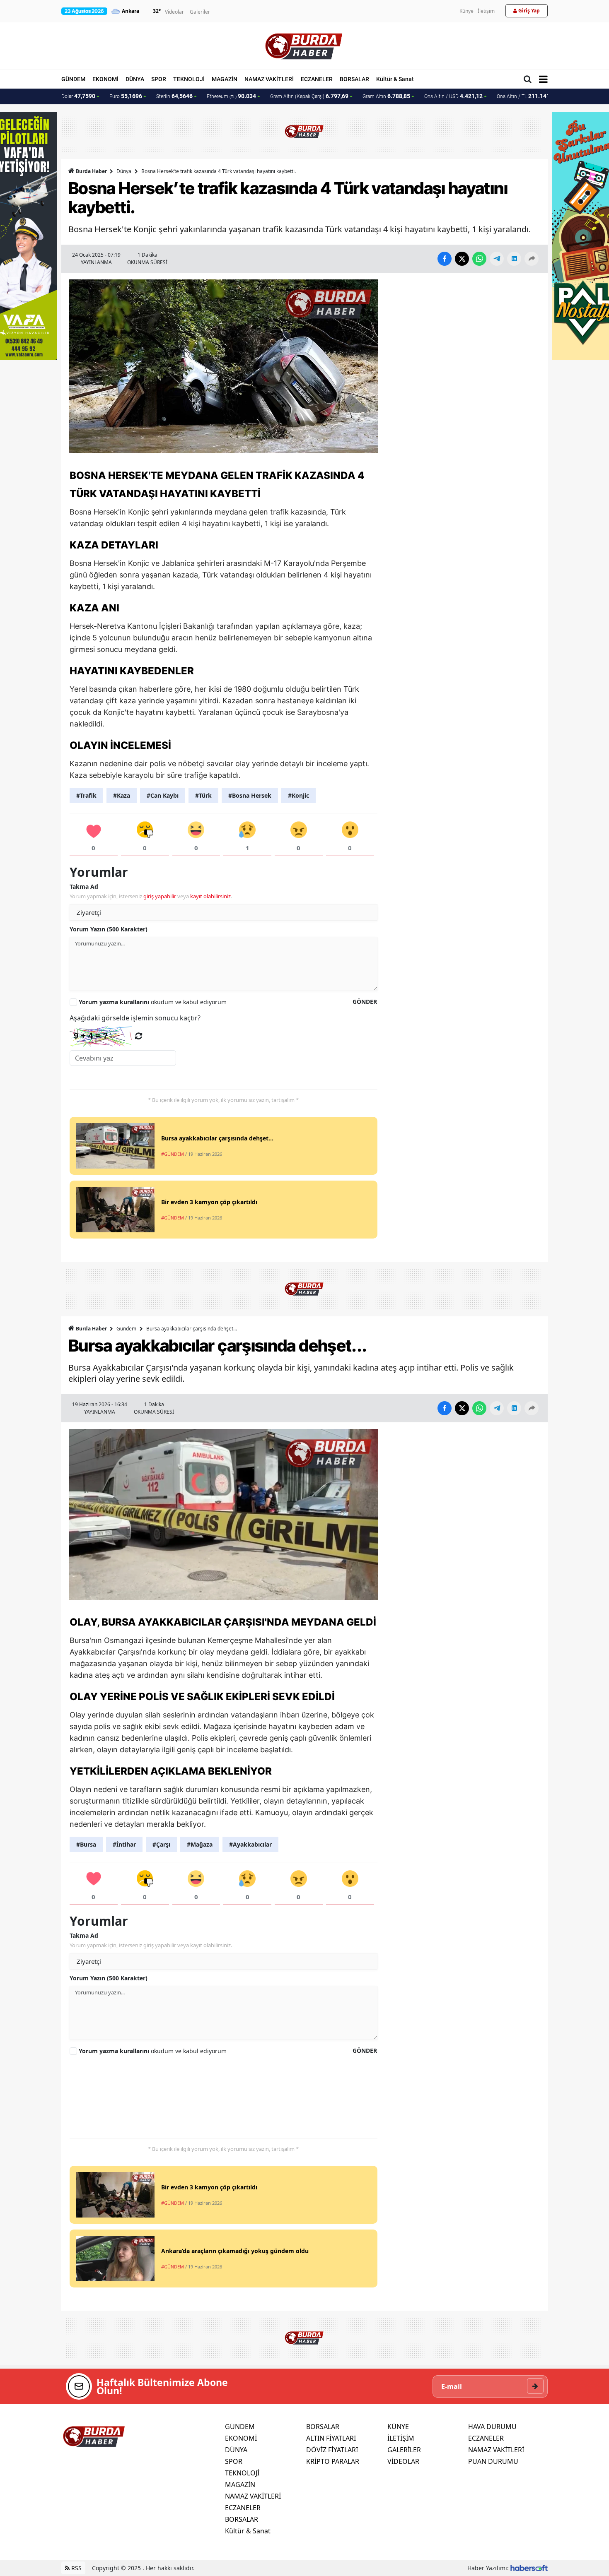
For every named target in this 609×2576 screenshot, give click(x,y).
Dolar (78, 96)
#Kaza (122, 795)
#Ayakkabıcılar (250, 1844)
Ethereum (231, 96)
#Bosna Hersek (250, 795)
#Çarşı (161, 1844)
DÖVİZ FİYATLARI (332, 2450)
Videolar (174, 12)
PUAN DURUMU (493, 2461)
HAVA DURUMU (492, 2427)
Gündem (126, 1329)
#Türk (203, 795)
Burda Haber (91, 171)
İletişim (486, 11)
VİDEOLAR (403, 2461)
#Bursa (86, 1844)
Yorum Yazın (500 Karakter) (109, 929)
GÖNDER (365, 1002)
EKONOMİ (105, 79)
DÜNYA (135, 79)
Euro (126, 96)
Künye (466, 11)
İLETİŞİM (401, 2438)
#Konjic (298, 795)
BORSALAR (354, 79)
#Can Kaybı (163, 795)
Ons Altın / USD (453, 96)
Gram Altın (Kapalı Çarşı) (309, 96)
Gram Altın (386, 96)
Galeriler (200, 12)
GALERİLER (404, 2450)
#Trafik (86, 795)
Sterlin (174, 96)
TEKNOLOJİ (189, 79)
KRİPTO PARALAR (333, 2461)
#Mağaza (200, 1844)
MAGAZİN (225, 79)
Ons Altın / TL (527, 96)
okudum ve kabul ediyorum (153, 1002)
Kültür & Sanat (395, 79)
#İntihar (124, 1844)
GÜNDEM (73, 79)
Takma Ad (84, 886)
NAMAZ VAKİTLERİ (269, 79)
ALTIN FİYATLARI (331, 2438)
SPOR (159, 79)
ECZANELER (317, 79)
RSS (76, 2568)
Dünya (124, 171)
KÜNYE (398, 2427)
